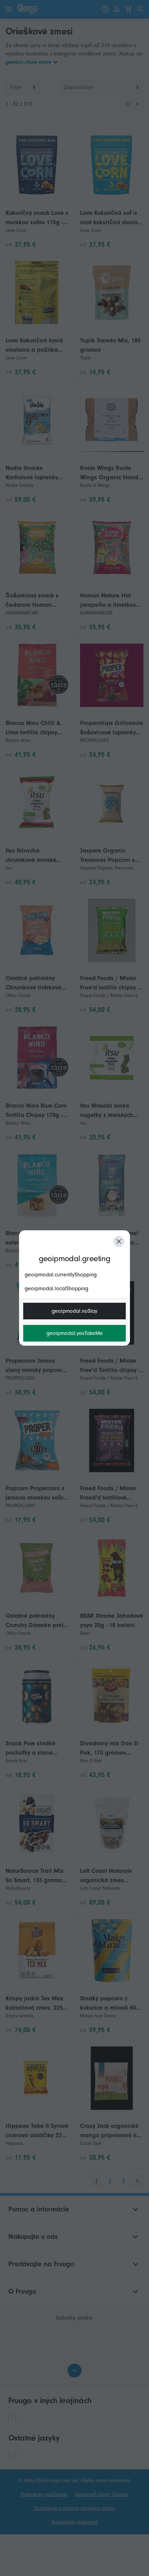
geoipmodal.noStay (74, 1311)
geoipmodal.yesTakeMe (75, 1333)
